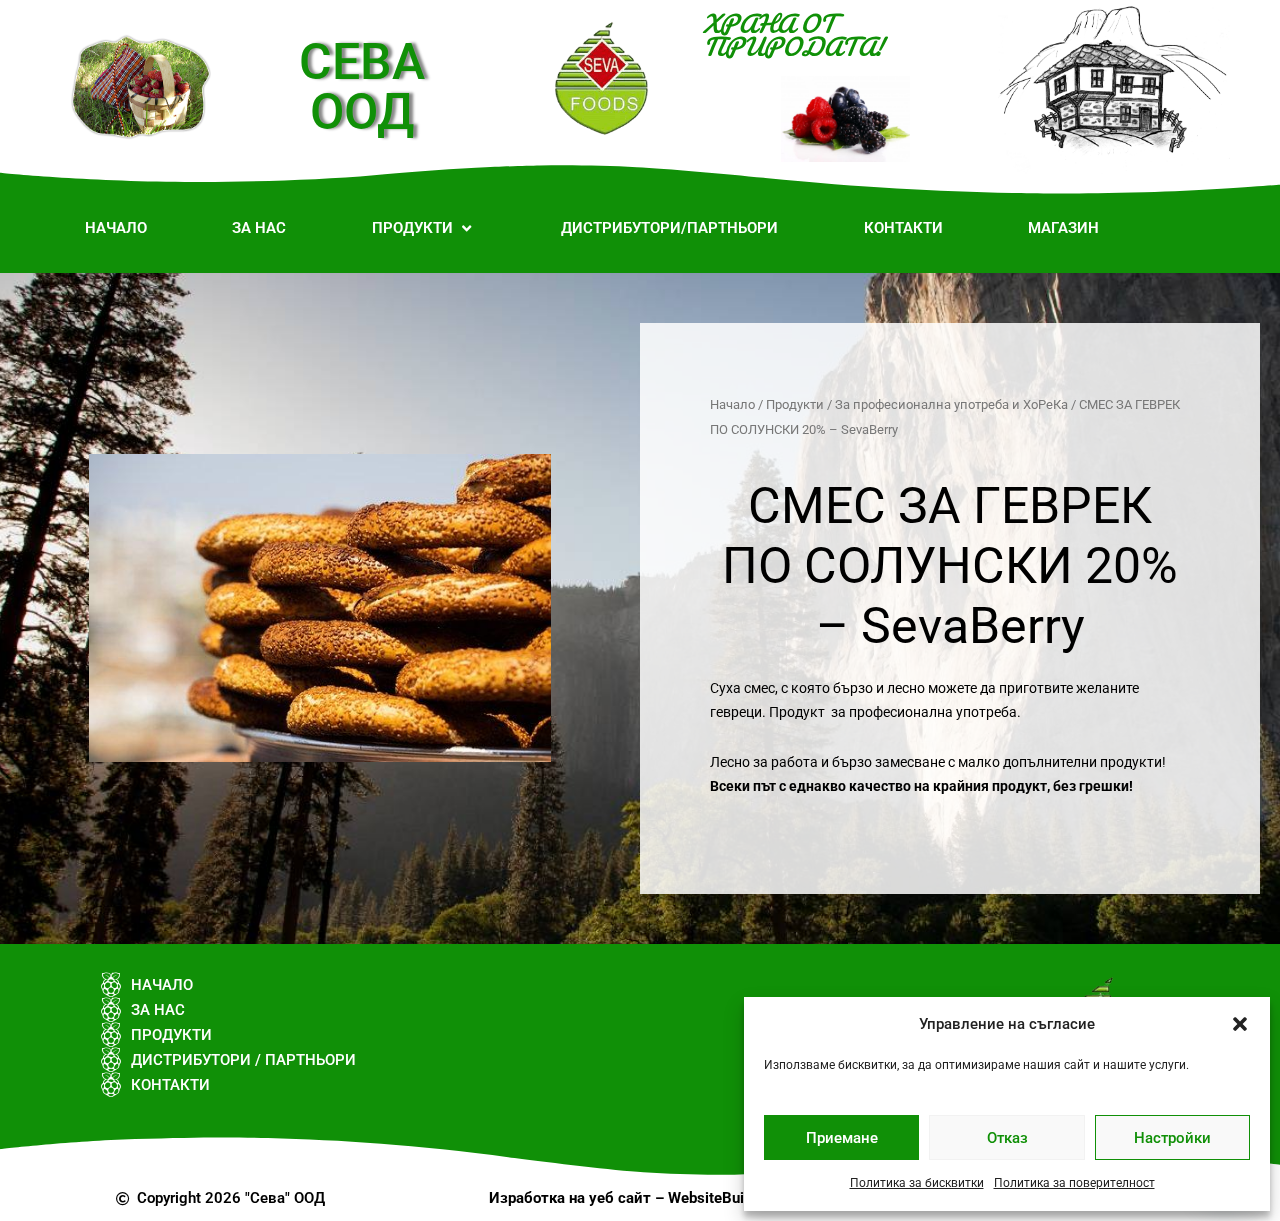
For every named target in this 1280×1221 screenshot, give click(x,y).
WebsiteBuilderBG (729, 1198)
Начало (732, 404)
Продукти (795, 404)
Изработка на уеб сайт (570, 1198)
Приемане (842, 1138)
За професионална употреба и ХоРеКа (951, 404)
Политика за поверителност (1074, 1183)
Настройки (1172, 1138)
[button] (1240, 1024)
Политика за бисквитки (917, 1183)
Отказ (1007, 1138)
